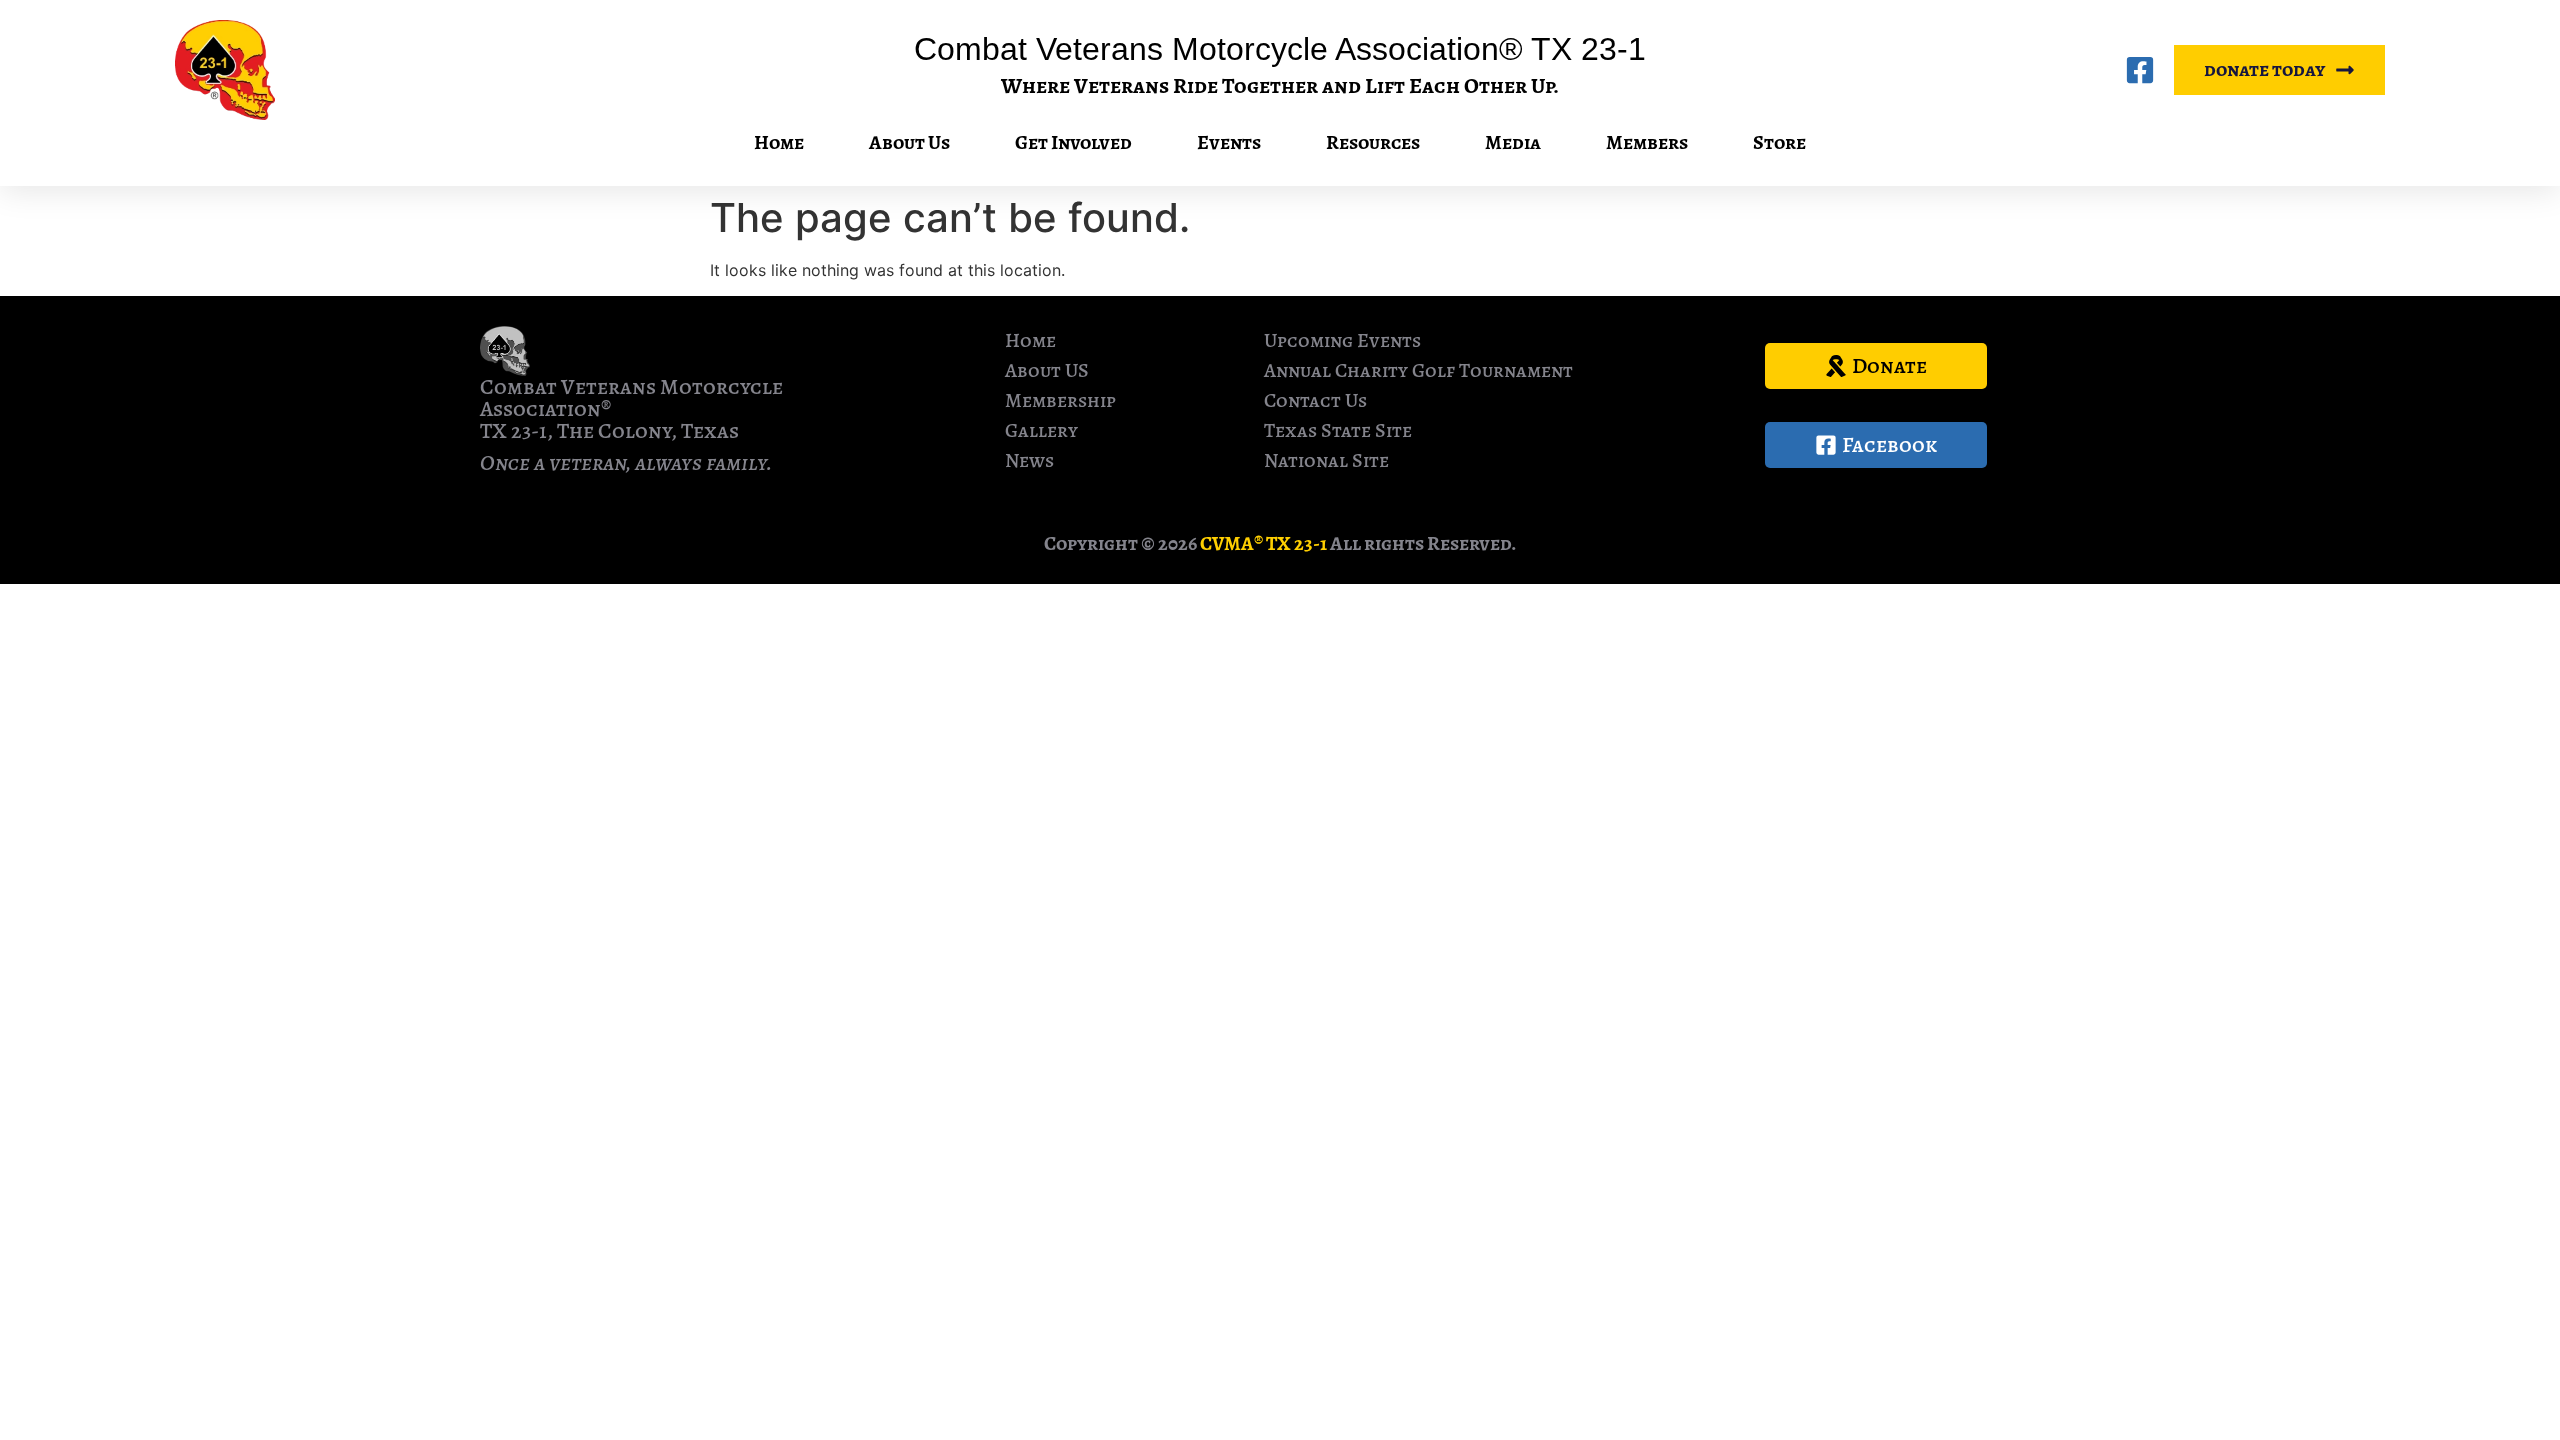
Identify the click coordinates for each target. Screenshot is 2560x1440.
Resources (1373, 142)
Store (1779, 142)
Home (779, 142)
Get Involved (1073, 142)
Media (1513, 142)
